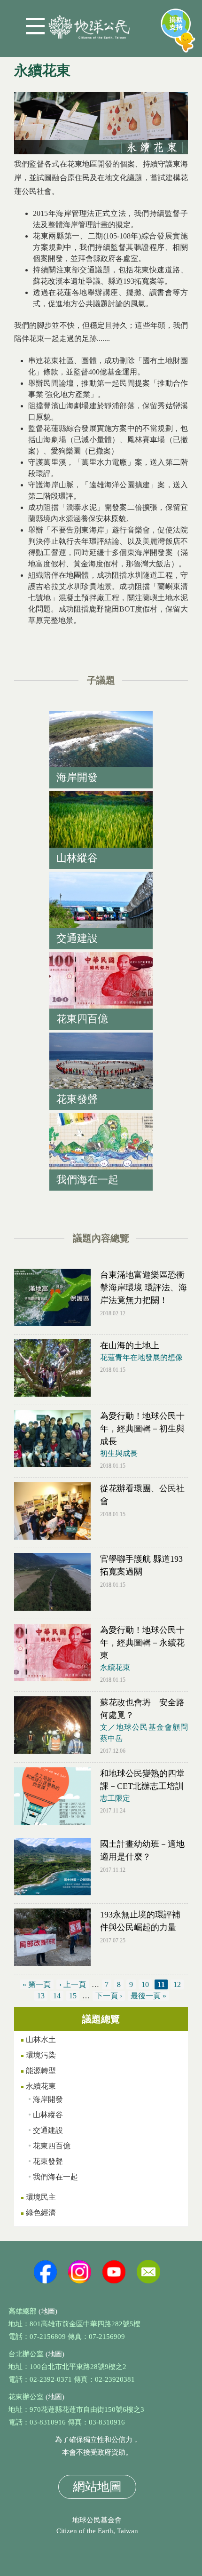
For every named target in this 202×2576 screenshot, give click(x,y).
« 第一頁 (37, 1984)
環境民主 (41, 2197)
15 (73, 1996)
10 (145, 1984)
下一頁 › (109, 1996)
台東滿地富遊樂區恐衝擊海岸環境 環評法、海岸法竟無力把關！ (144, 1288)
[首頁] (89, 23)
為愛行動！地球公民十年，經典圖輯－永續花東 (142, 1643)
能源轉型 (41, 2071)
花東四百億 (52, 2146)
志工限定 (115, 1798)
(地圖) (48, 2311)
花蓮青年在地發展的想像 (141, 1357)
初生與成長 (119, 1453)
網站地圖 (97, 2487)
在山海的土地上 (130, 1345)
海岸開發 (48, 2099)
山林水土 (41, 2039)
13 (41, 1996)
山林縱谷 (48, 2115)
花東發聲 (48, 2161)
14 (57, 1996)
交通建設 (48, 2130)
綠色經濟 (41, 2213)
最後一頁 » (148, 1996)
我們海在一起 (55, 2177)
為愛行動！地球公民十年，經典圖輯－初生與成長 (142, 1429)
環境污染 (41, 2055)
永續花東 (115, 1667)
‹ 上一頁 (73, 1984)
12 (177, 1984)
